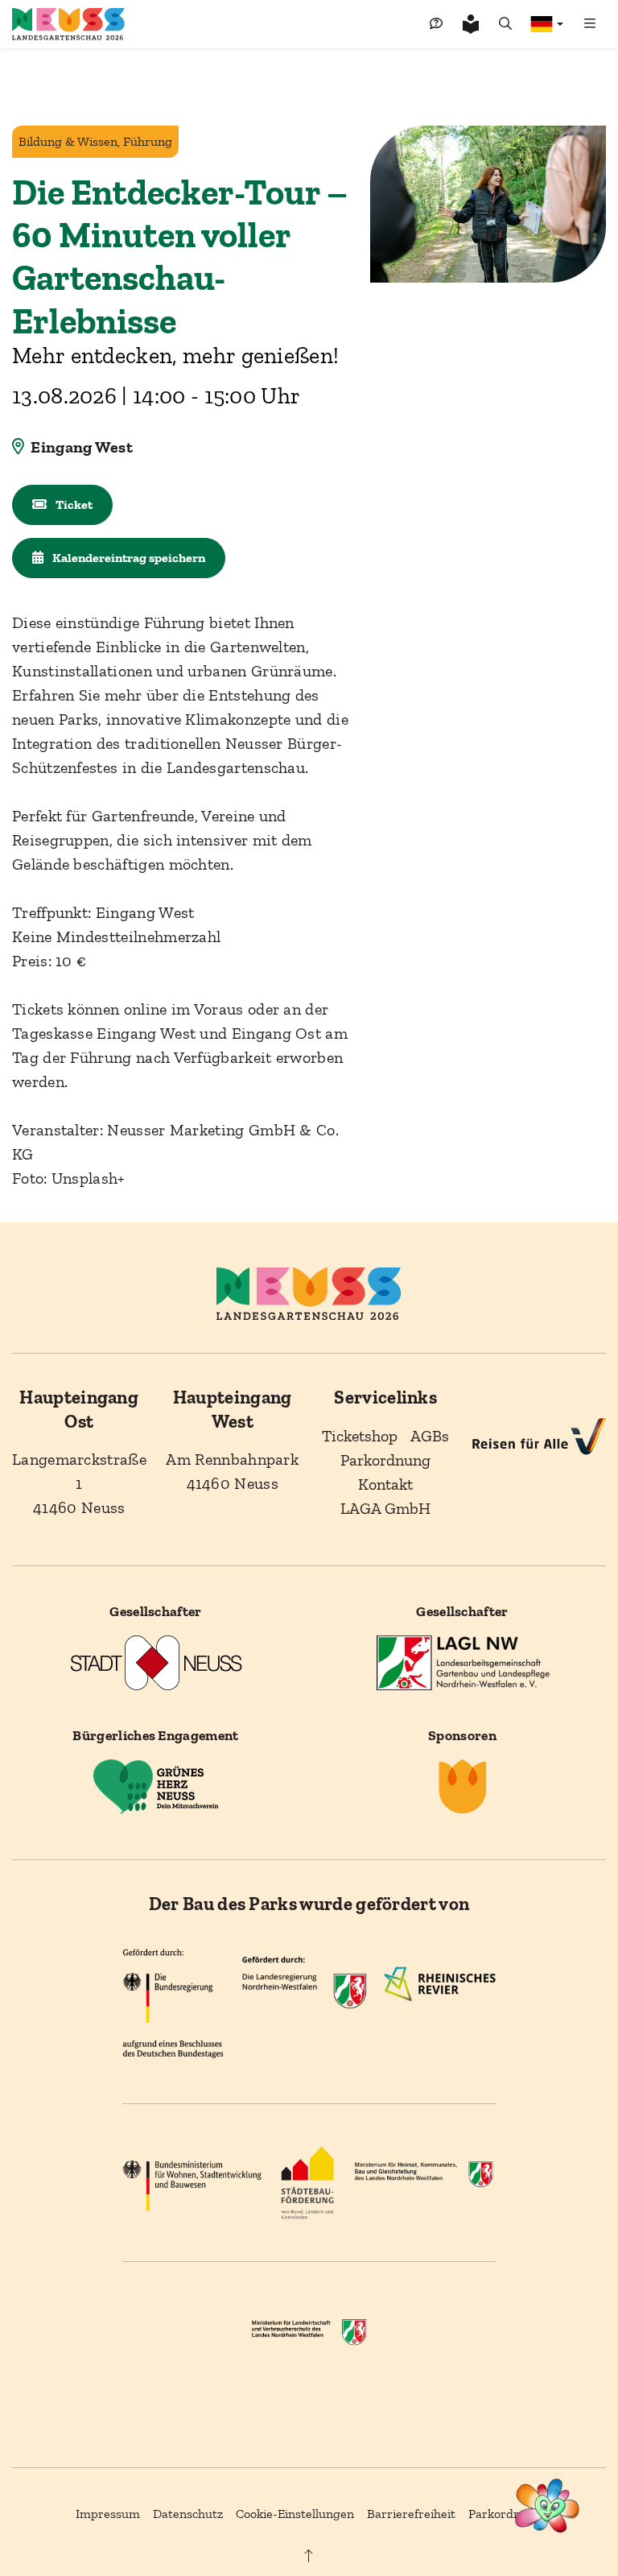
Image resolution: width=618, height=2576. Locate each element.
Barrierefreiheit (411, 2514)
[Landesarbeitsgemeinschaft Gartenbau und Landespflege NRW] (463, 1662)
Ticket (73, 504)
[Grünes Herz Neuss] (156, 1786)
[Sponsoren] (463, 1786)
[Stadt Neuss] (156, 1662)
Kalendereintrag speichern (128, 558)
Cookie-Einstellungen (295, 2514)
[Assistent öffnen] (548, 2506)
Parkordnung (505, 2514)
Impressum (108, 2514)
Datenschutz (188, 2514)
